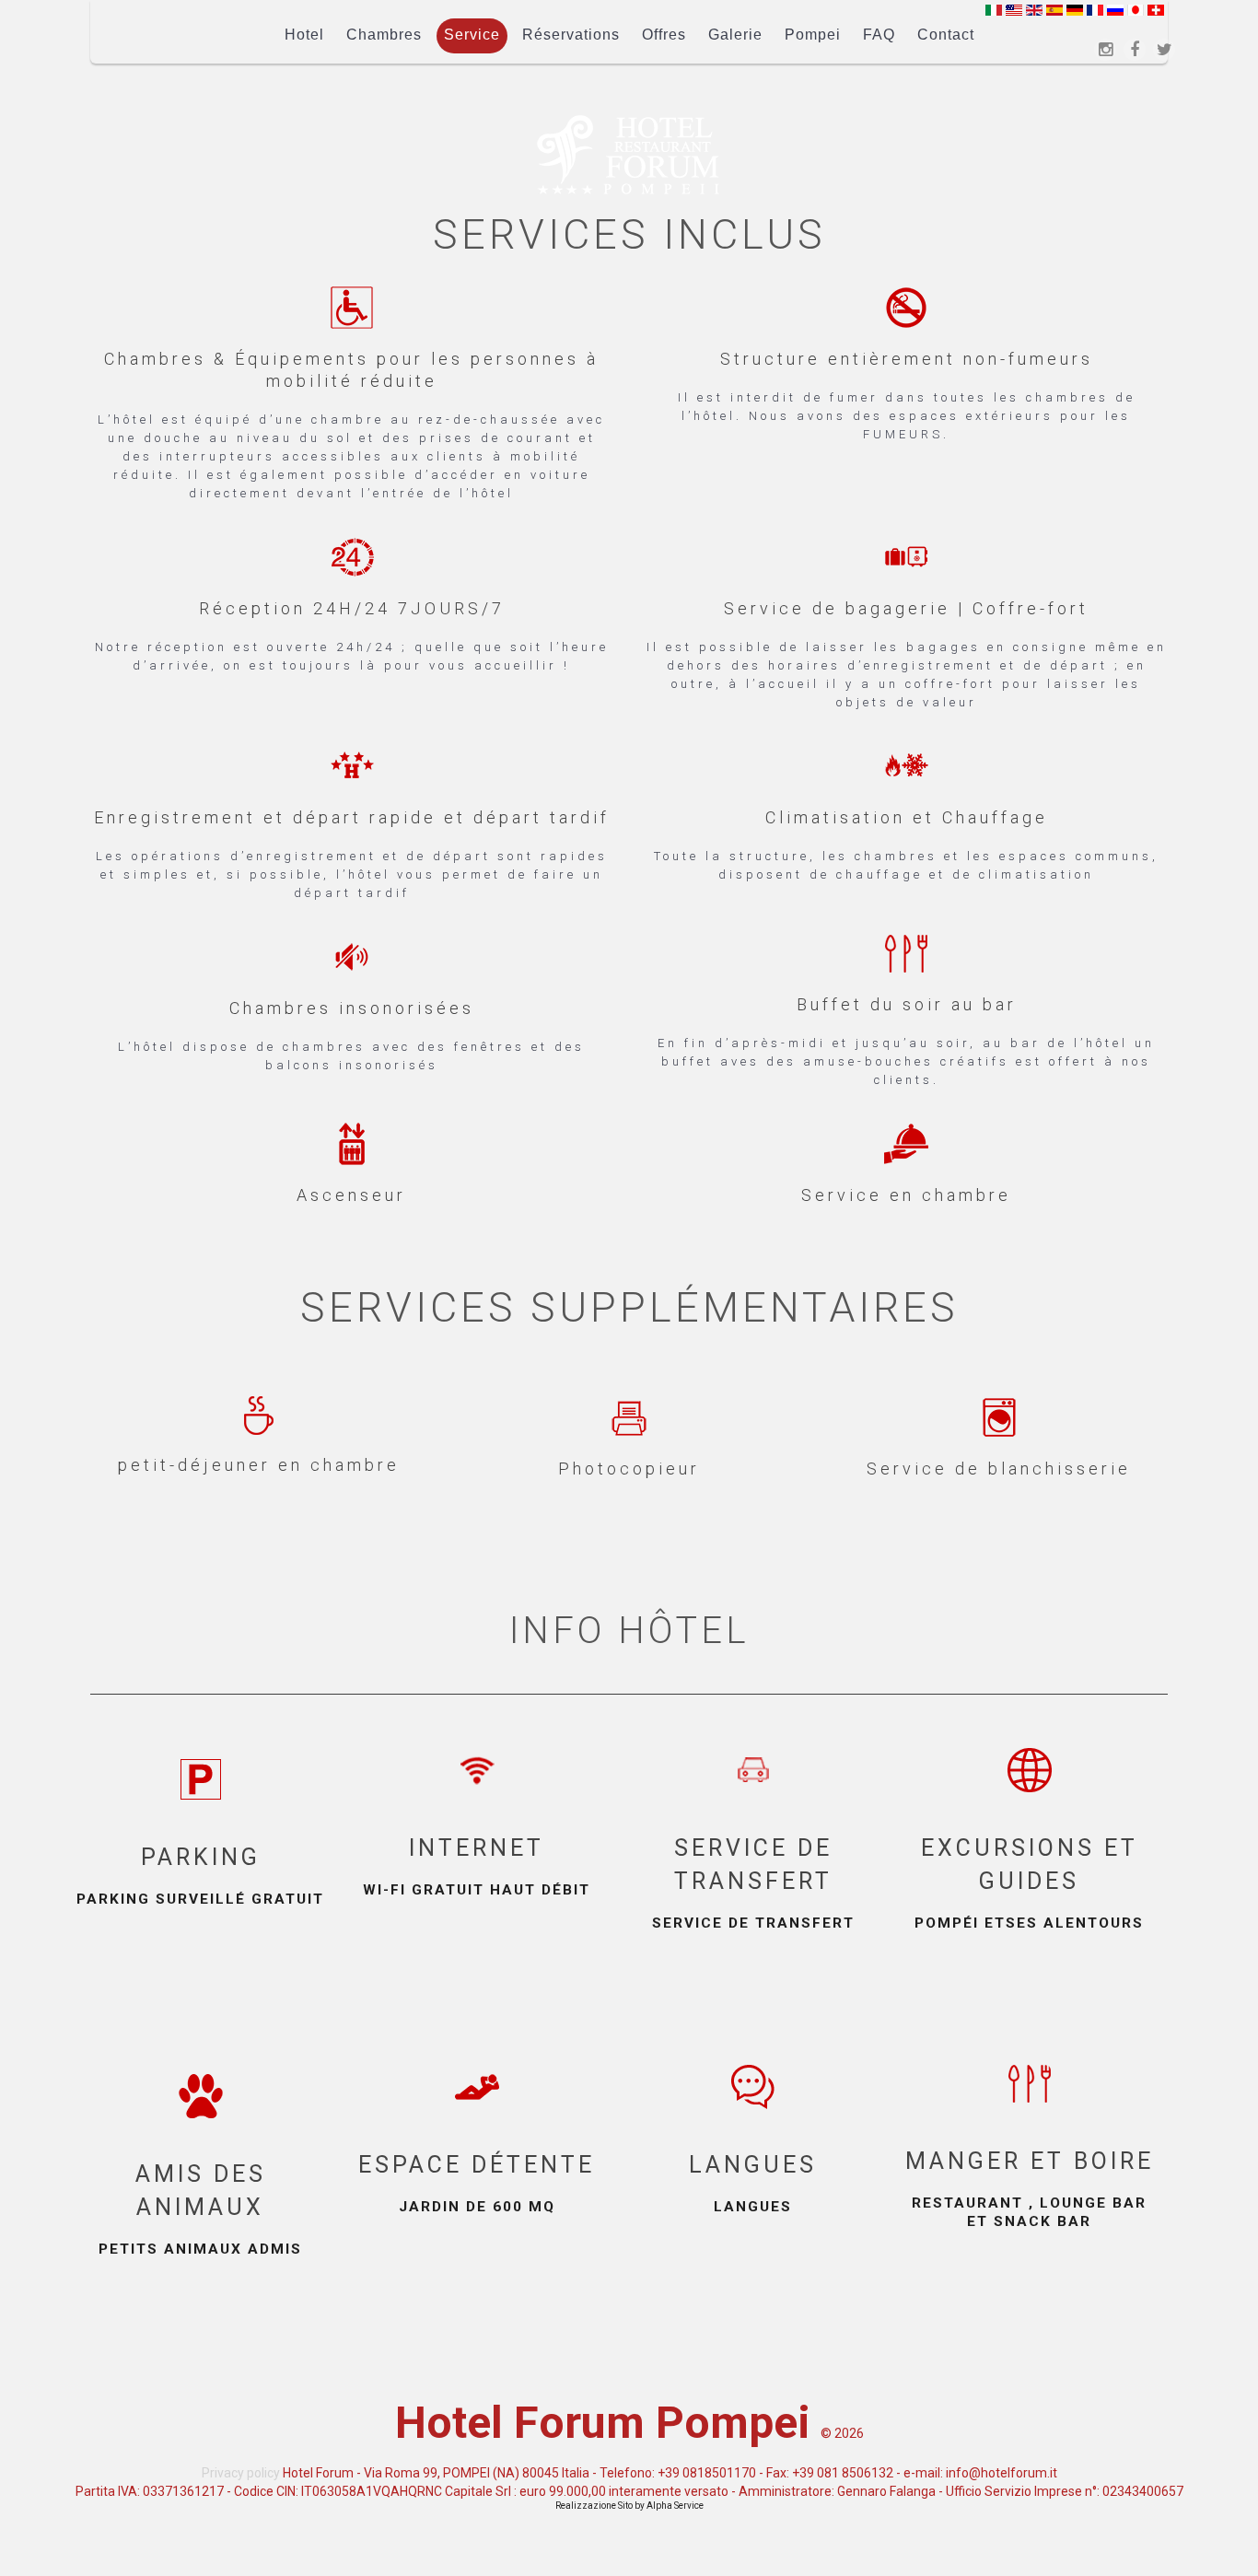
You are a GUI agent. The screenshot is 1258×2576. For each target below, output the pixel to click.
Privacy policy (241, 2473)
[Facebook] (1135, 50)
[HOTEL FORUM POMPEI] (629, 155)
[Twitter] (1164, 50)
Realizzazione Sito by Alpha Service (629, 2506)
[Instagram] (1105, 50)
